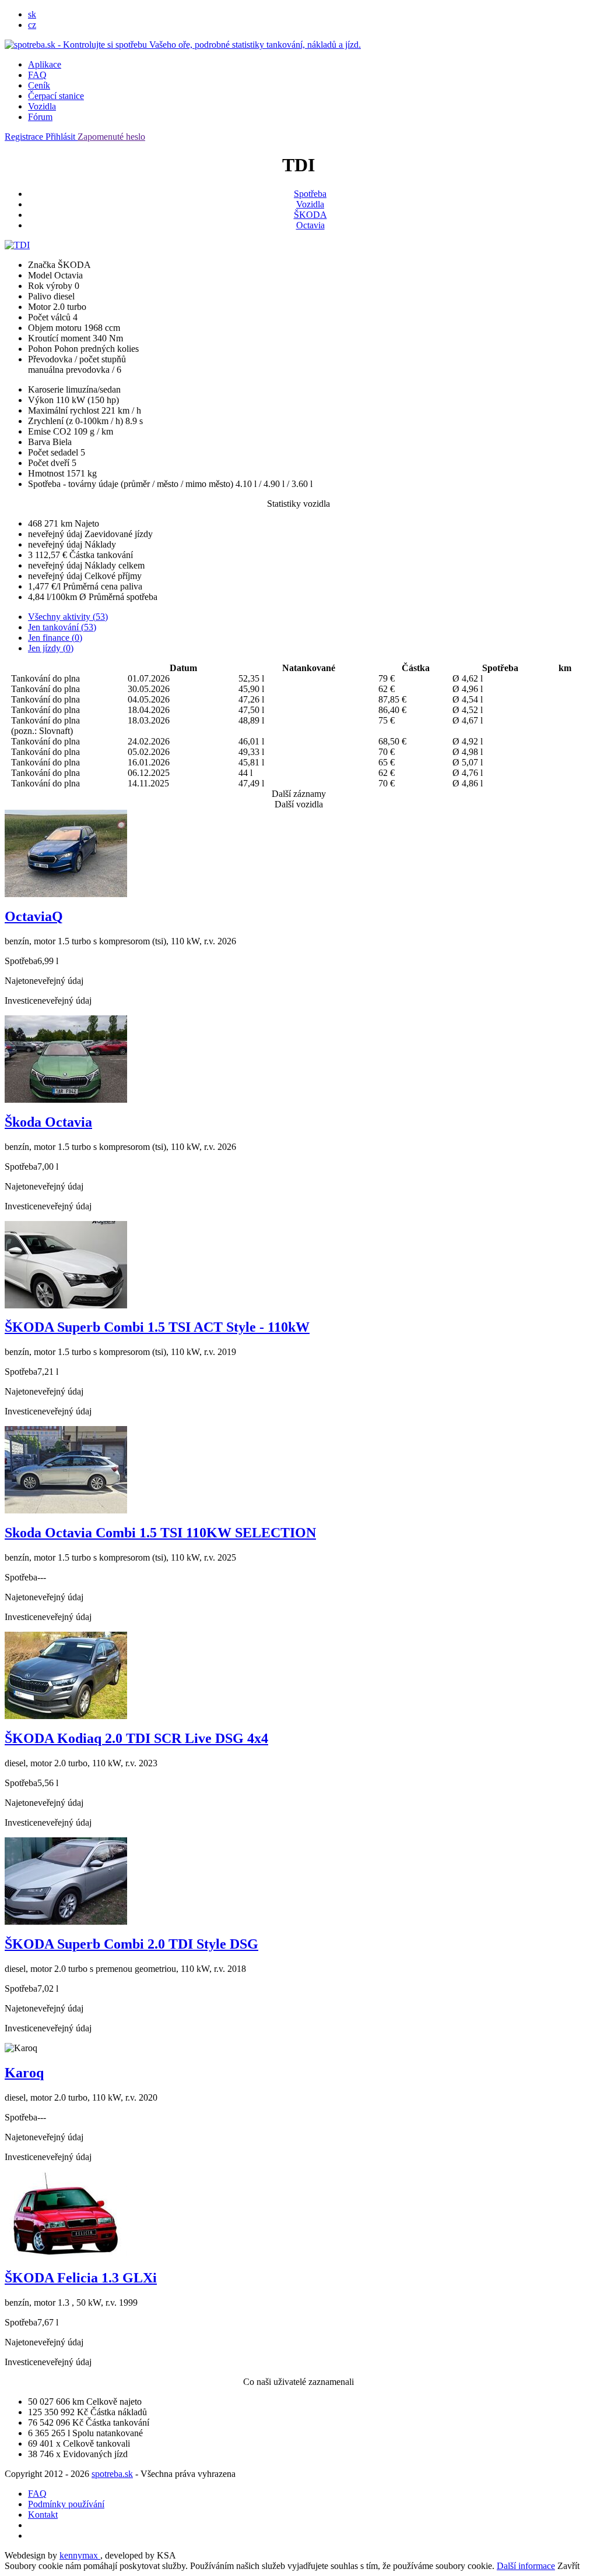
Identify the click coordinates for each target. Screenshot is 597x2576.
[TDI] (17, 245)
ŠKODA (310, 215)
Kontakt (43, 2515)
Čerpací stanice (56, 96)
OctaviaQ (34, 916)
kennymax (80, 2555)
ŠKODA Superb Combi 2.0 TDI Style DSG (131, 1944)
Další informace (526, 2566)
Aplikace (45, 64)
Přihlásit (62, 137)
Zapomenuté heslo (111, 137)
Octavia (310, 225)
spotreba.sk (112, 2474)
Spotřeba (310, 194)
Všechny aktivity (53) (68, 617)
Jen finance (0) (55, 638)
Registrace (25, 137)
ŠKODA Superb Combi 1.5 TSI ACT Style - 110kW (157, 1327)
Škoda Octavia (48, 1122)
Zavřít (568, 2566)
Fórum (40, 117)
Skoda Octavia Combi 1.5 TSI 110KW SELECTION (160, 1533)
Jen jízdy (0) (51, 648)
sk (32, 14)
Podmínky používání (66, 2504)
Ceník (39, 85)
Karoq (24, 2073)
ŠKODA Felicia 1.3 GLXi (81, 2278)
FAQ (37, 75)
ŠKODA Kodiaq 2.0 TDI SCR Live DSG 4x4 (136, 1738)
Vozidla (42, 106)
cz (32, 25)
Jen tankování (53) (62, 627)
